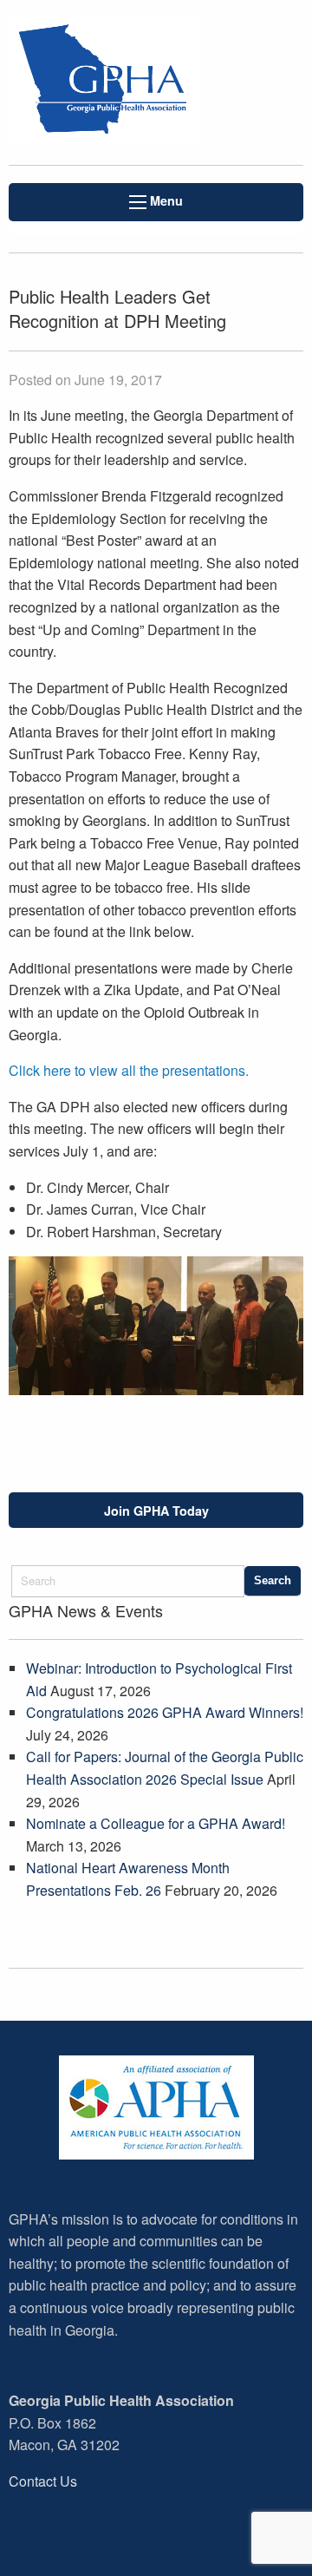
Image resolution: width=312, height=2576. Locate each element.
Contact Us (43, 2481)
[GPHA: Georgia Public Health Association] (104, 82)
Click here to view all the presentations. (130, 1070)
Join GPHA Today (156, 1511)
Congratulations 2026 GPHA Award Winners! (165, 1712)
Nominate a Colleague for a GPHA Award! (156, 1823)
